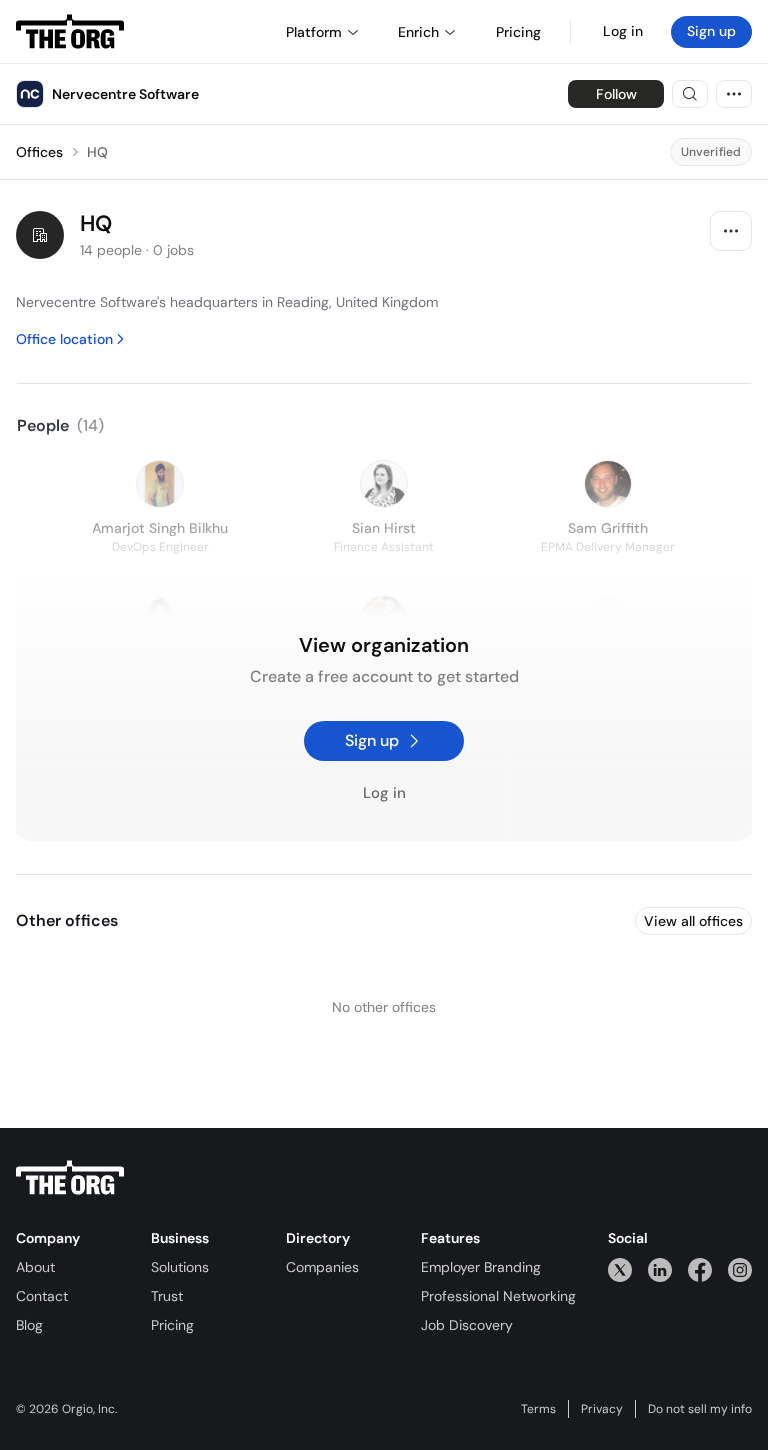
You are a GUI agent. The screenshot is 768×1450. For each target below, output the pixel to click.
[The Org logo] (70, 1178)
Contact (42, 1296)
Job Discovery (467, 1325)
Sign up (711, 31)
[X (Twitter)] (620, 1269)
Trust (167, 1296)
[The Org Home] (70, 32)
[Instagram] (740, 1269)
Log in (623, 31)
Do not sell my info (700, 1409)
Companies (322, 1267)
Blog (29, 1325)
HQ (97, 152)
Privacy (602, 1409)
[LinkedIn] (660, 1269)
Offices (39, 152)
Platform (314, 32)
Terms (538, 1409)
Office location (64, 339)
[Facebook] (700, 1269)
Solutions (180, 1267)
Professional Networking (498, 1296)
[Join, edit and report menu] (731, 231)
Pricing (172, 1325)
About (35, 1267)
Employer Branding (481, 1267)
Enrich (418, 32)
